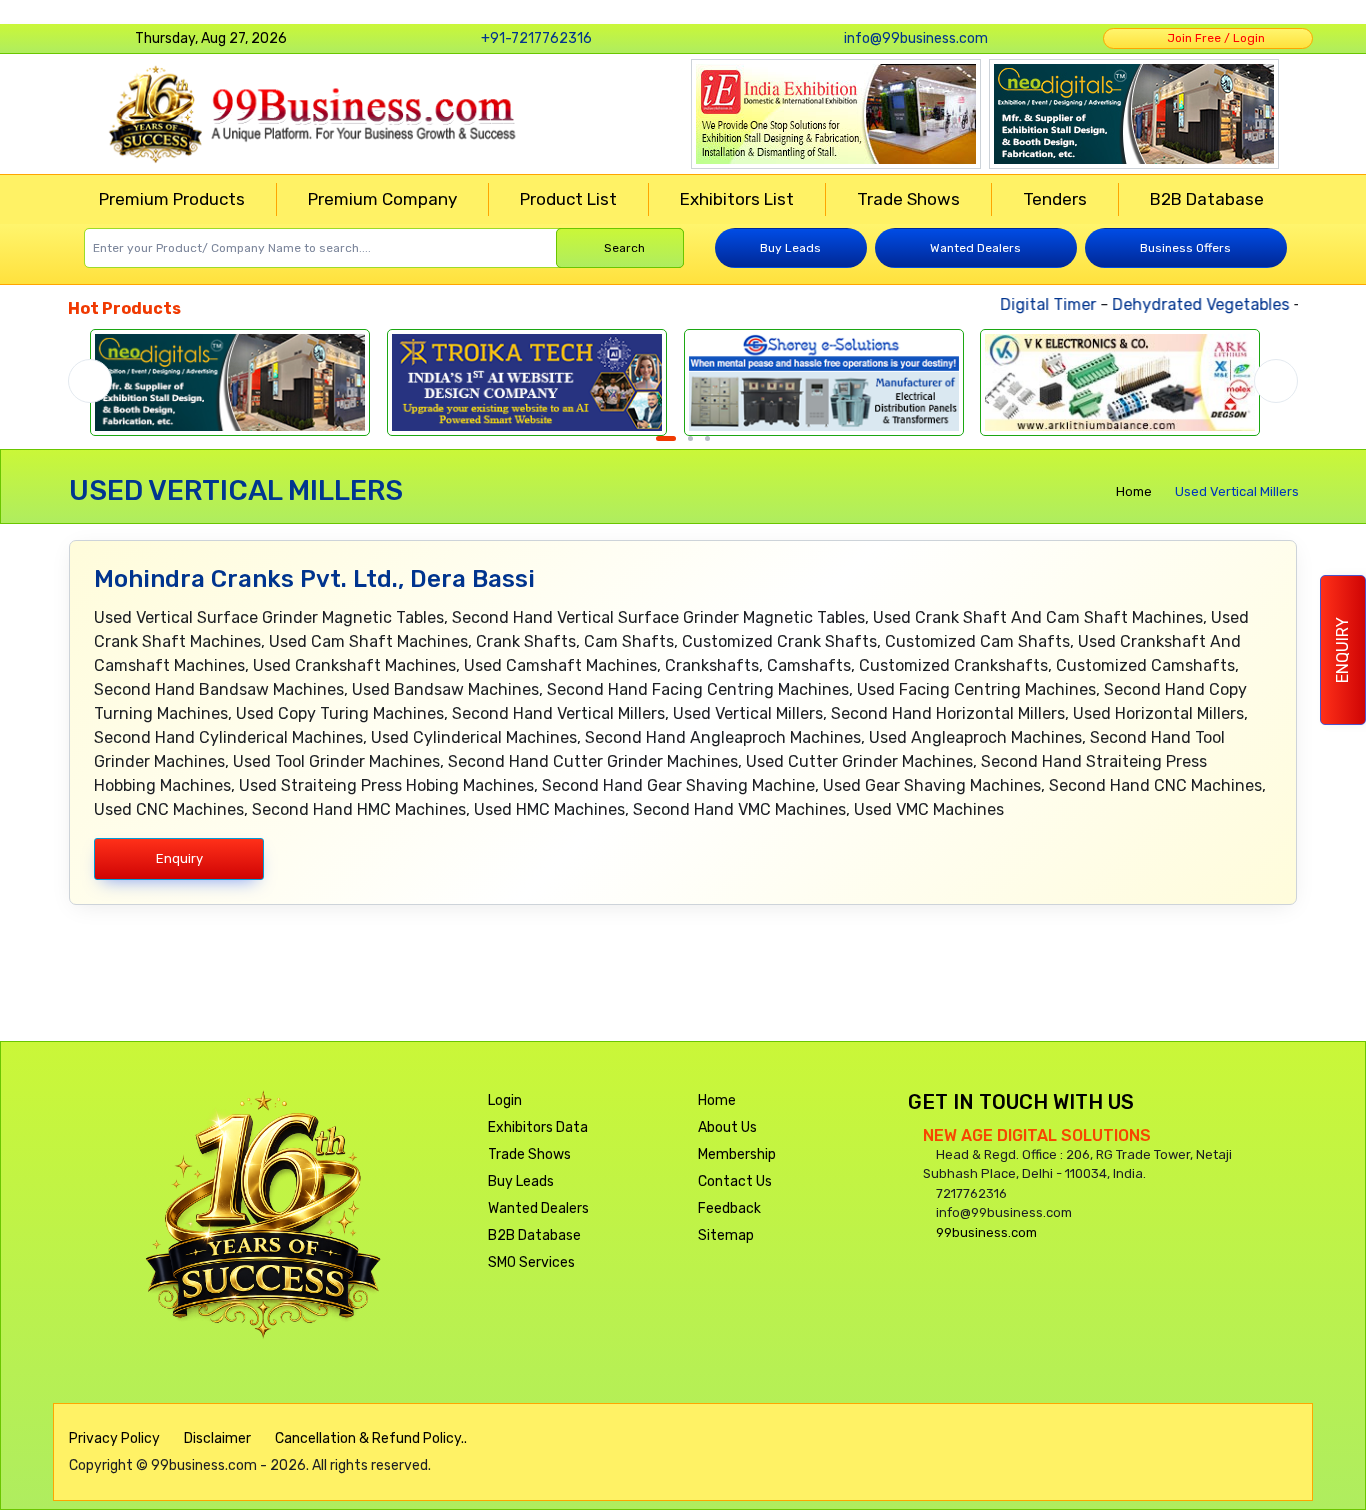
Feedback (729, 1208)
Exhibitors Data (538, 1127)
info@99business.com (916, 38)
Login (505, 1100)
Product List (568, 199)
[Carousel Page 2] (690, 438)
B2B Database (1207, 199)
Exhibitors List (737, 199)
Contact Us (735, 1181)
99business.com (986, 1232)
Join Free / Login (1213, 38)
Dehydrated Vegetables (1180, 304)
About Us (727, 1127)
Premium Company (382, 199)
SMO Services (531, 1262)
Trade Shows (908, 199)
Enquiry (1342, 650)
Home (1134, 491)
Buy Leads (790, 248)
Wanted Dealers (975, 248)
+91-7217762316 (536, 38)
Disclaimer (217, 1438)
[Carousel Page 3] (707, 438)
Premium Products (172, 199)
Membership (737, 1154)
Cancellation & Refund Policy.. (371, 1438)
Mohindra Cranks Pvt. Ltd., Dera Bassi (314, 579)
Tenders (1055, 199)
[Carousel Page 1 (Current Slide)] (666, 438)
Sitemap (726, 1235)
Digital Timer (1028, 304)
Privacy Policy (114, 1438)
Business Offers (1185, 248)
